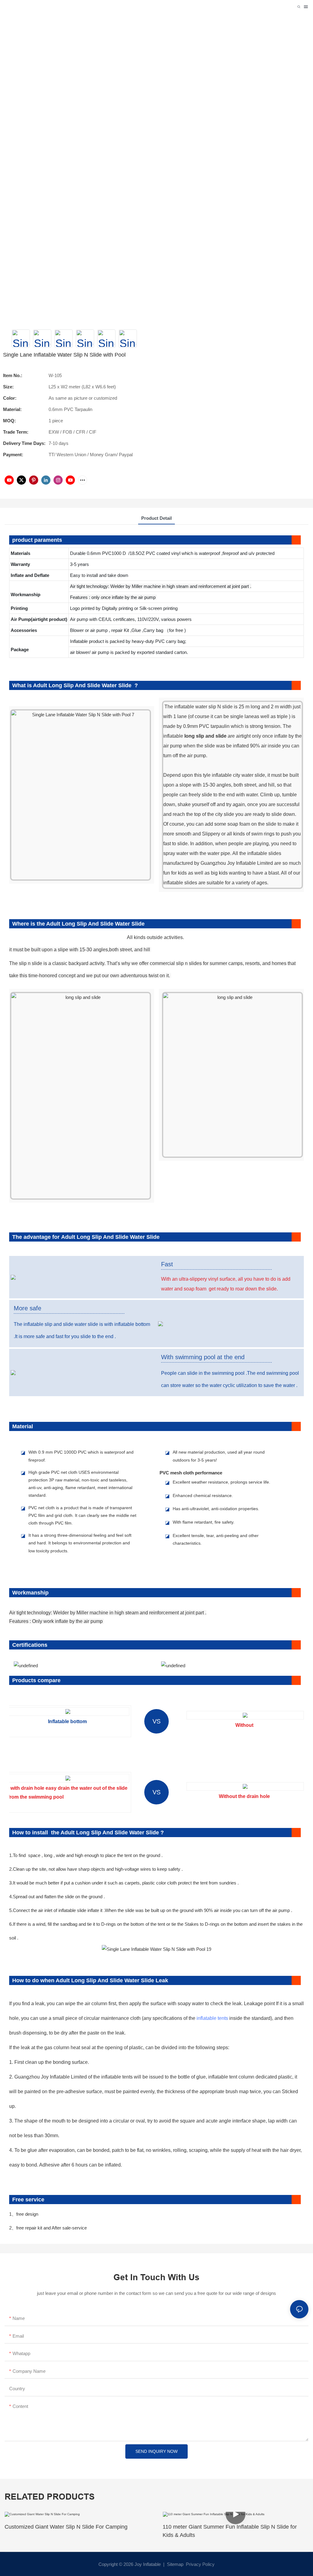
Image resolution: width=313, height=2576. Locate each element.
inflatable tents (212, 2018)
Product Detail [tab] (156, 518)
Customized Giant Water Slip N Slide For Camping (66, 2527)
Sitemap (175, 2564)
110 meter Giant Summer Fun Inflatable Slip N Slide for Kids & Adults (230, 2531)
